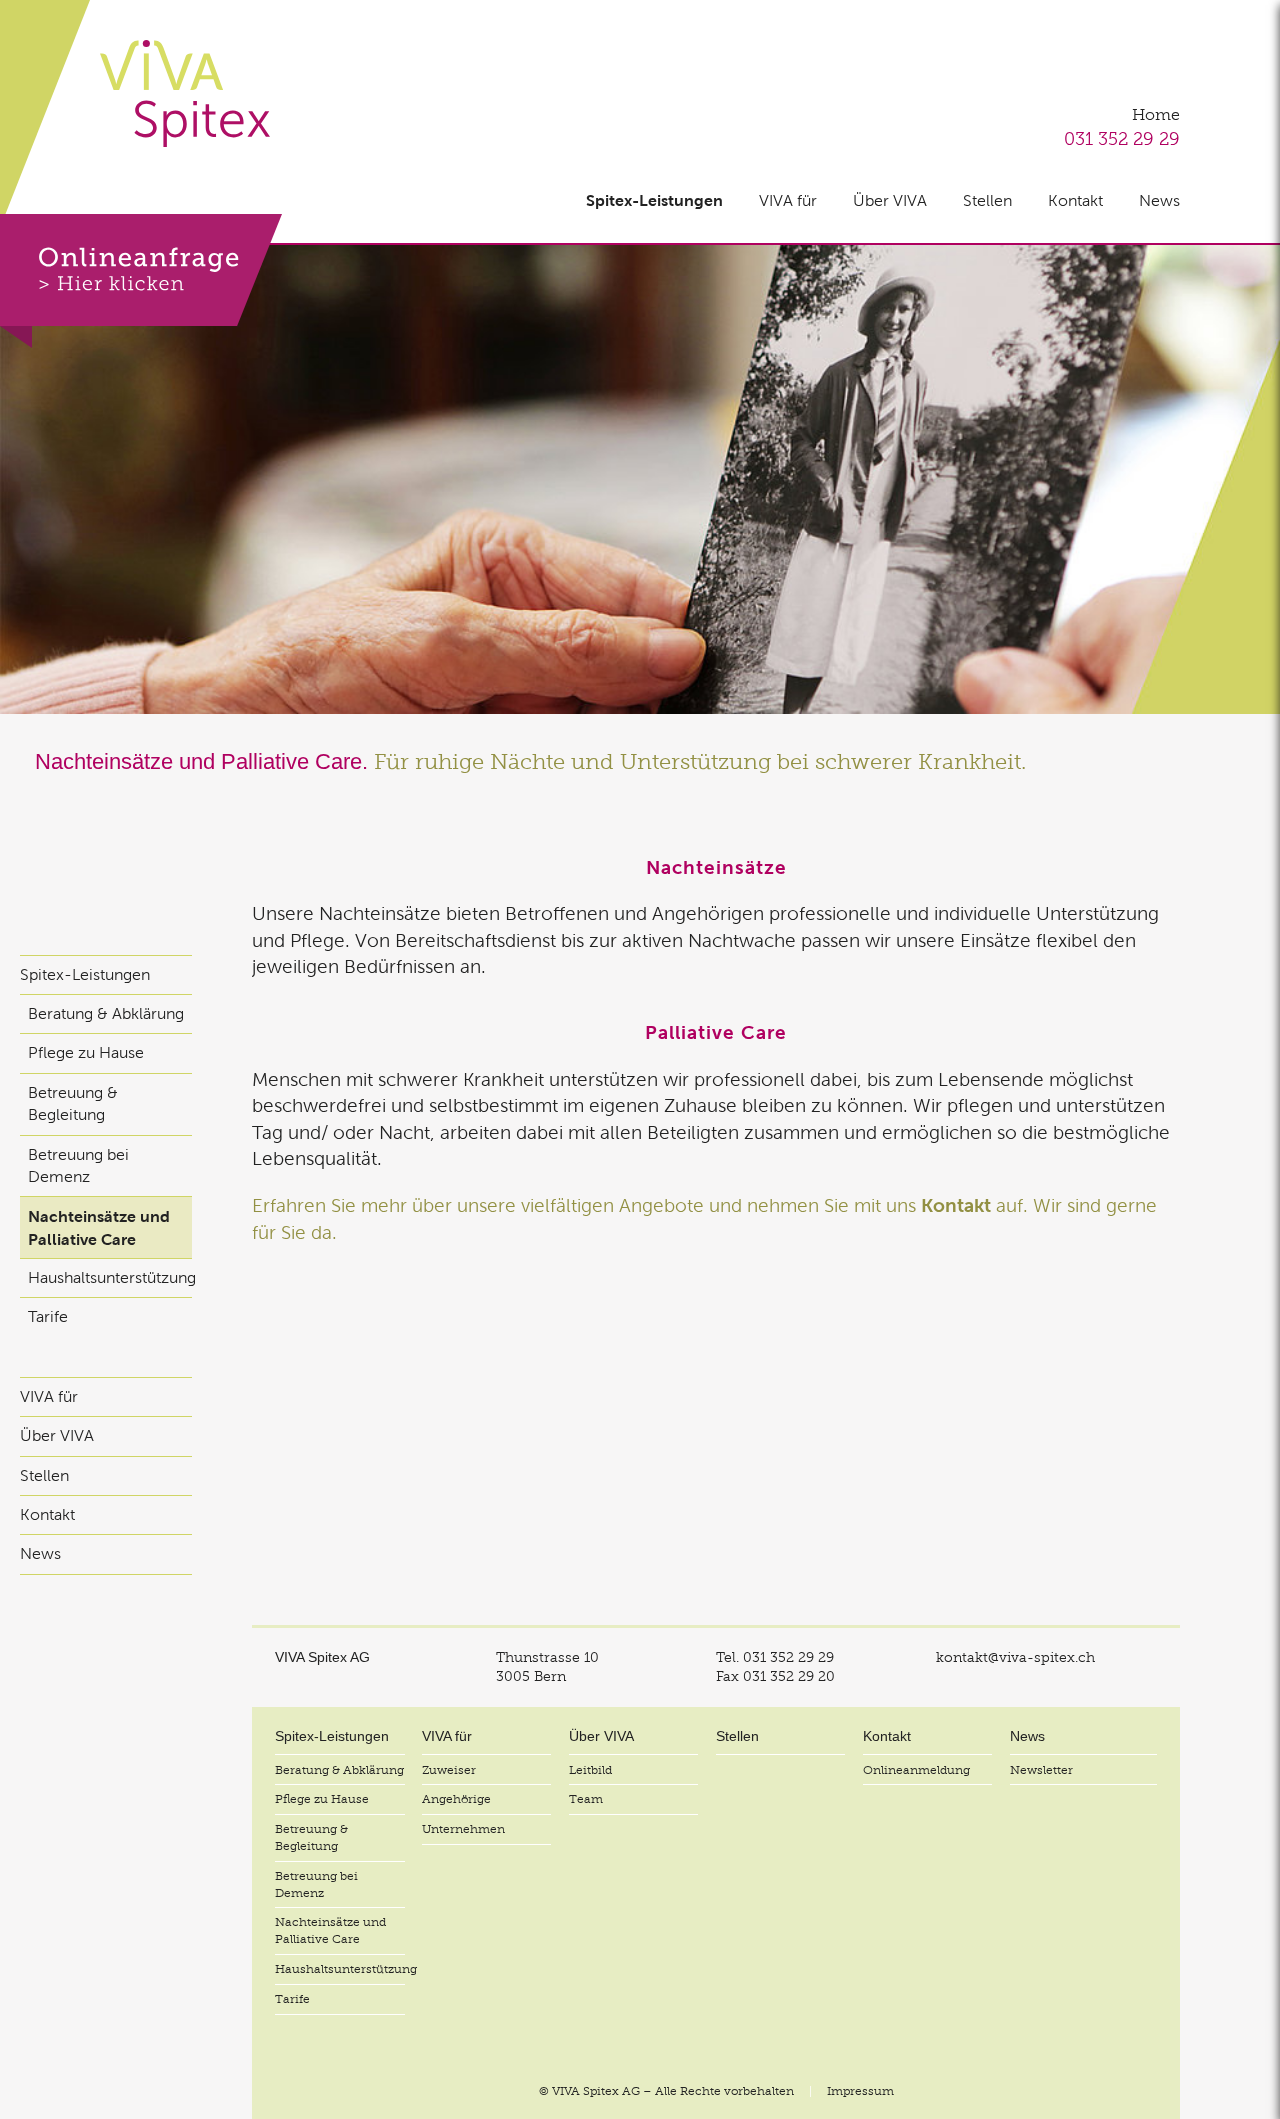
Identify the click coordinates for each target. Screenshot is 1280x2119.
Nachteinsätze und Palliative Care (99, 1227)
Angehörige (456, 1799)
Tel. (775, 1657)
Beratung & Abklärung (106, 1013)
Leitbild (590, 1770)
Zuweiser (449, 1770)
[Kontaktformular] (141, 281)
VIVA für (788, 200)
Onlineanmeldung (916, 1770)
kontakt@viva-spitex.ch (1015, 1657)
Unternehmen (463, 1829)
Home (1156, 115)
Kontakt (1075, 200)
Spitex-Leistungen (654, 200)
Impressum (860, 2091)
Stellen (987, 200)
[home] (185, 93)
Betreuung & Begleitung (73, 1103)
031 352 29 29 (1122, 138)
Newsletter (1041, 1770)
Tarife (48, 1316)
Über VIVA (890, 200)
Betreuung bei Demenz (78, 1165)
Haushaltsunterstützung (110, 1277)
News (1159, 200)
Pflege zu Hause (86, 1052)
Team (586, 1799)
